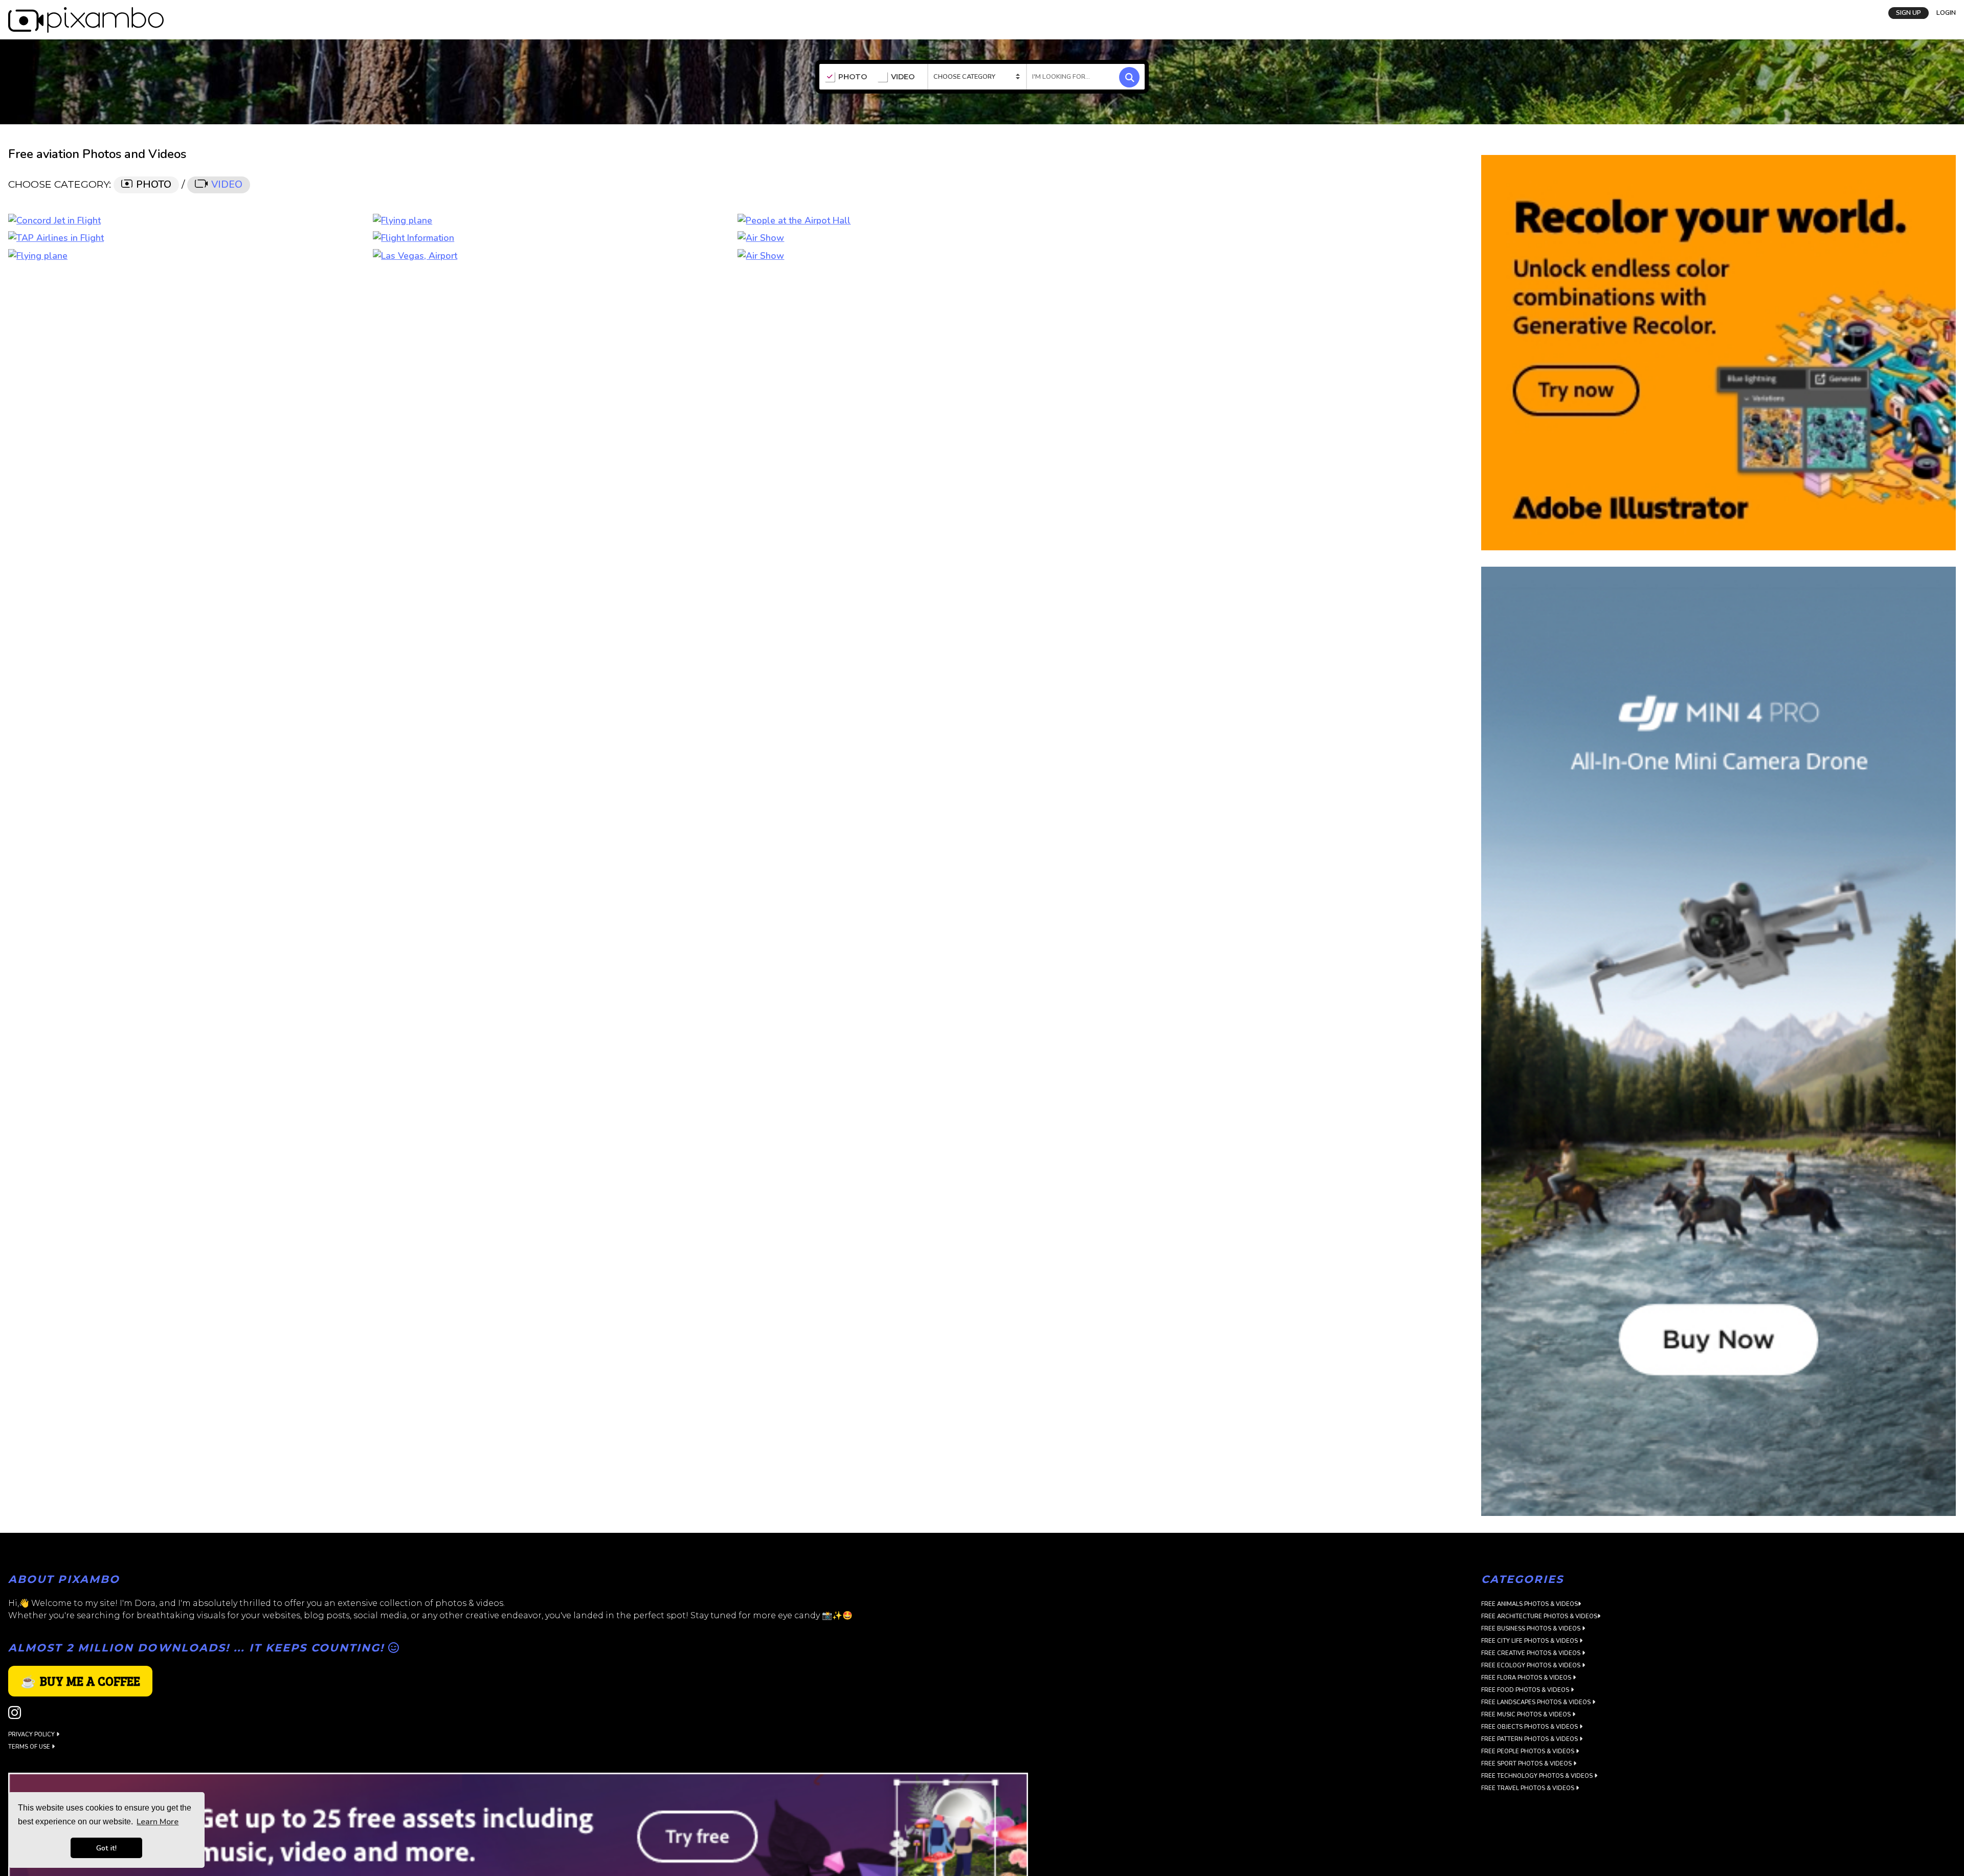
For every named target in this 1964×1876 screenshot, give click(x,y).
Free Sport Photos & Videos (1527, 1764)
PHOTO (853, 77)
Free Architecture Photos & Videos (1539, 1616)
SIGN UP (1909, 13)
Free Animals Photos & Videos (1530, 1604)
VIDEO (903, 77)
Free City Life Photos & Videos (1530, 1641)
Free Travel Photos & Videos (1528, 1788)
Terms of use (30, 1747)
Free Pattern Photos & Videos (1530, 1739)
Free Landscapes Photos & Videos (1537, 1702)
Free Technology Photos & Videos (1538, 1776)
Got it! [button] (106, 1848)
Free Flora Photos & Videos (1527, 1678)
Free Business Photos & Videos (1532, 1629)
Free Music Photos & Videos (1527, 1715)
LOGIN (1946, 13)
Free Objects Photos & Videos (1530, 1727)
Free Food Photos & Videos (1526, 1690)
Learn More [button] (158, 1822)
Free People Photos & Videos (1528, 1751)
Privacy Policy (32, 1735)
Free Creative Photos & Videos (1532, 1653)
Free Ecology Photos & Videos (1532, 1666)
